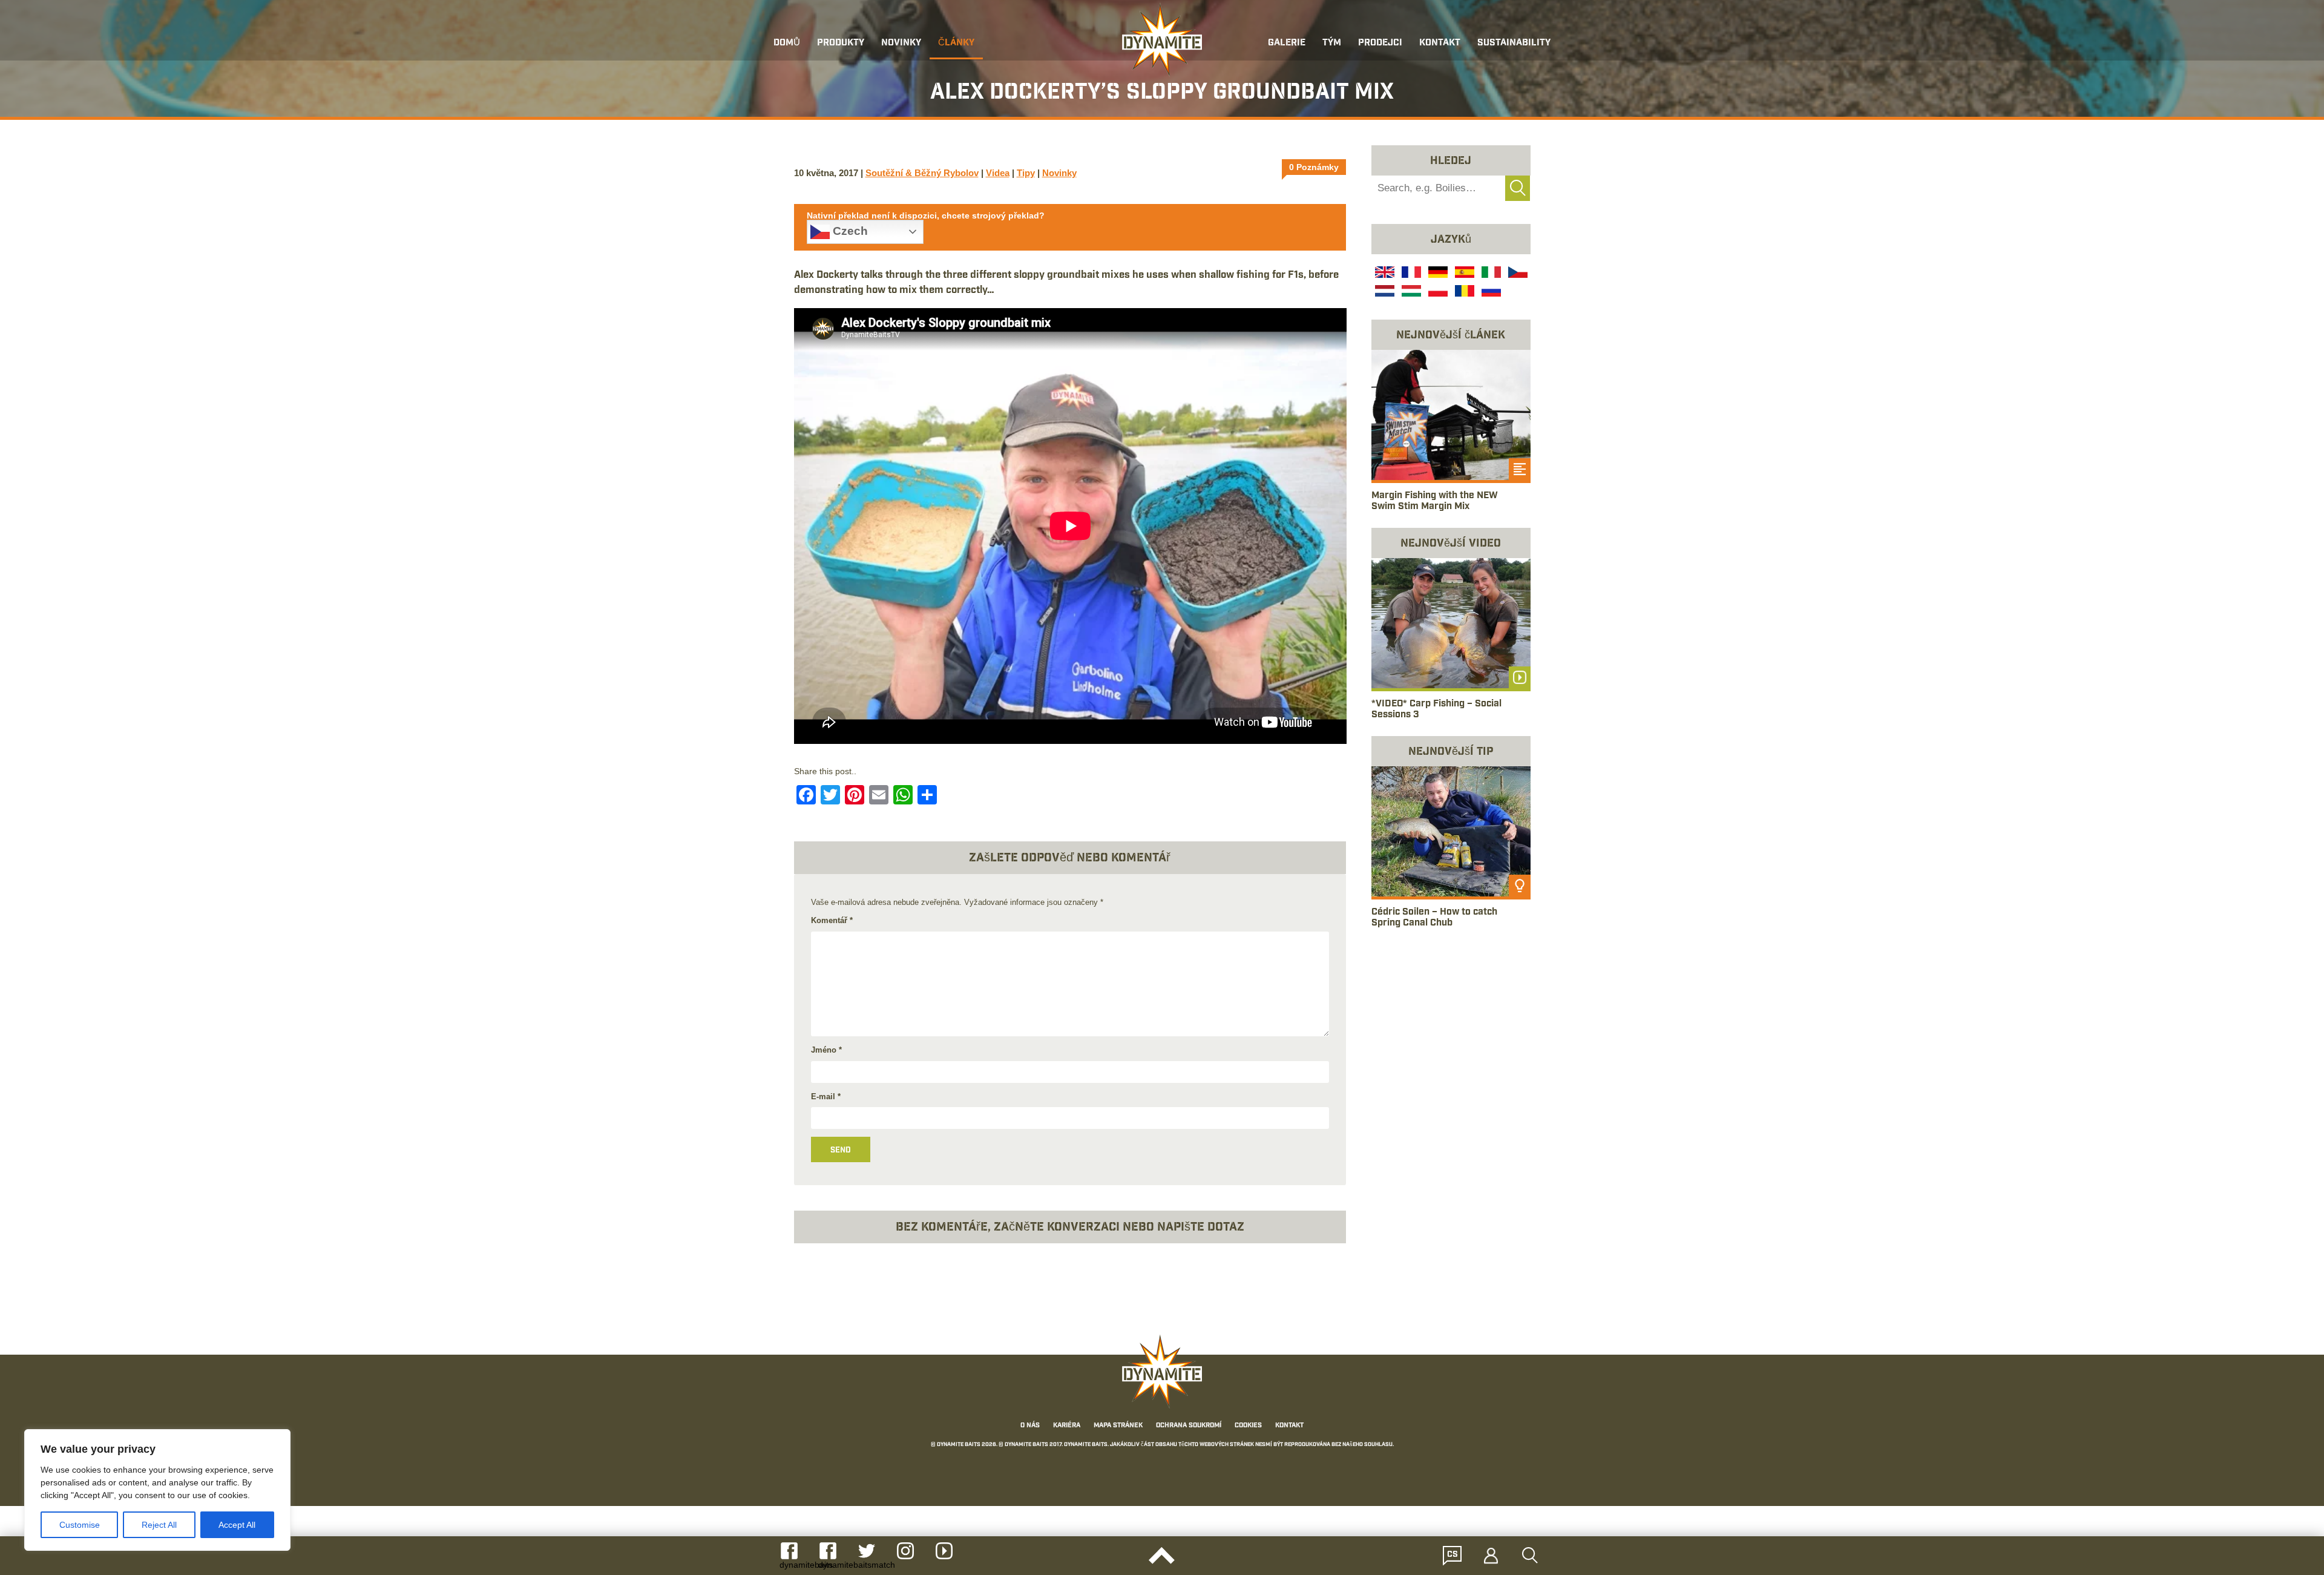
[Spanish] (1463, 274)
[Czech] (1517, 274)
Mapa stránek (1118, 1425)
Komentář (832, 920)
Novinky (901, 43)
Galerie (1287, 43)
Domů (787, 43)
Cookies (1248, 1425)
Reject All (159, 1525)
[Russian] (1490, 292)
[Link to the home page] (1162, 40)
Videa (998, 173)
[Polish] (1437, 292)
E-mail (826, 1097)
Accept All (237, 1525)
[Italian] (1490, 274)
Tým (1332, 43)
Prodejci (1380, 43)
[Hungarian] (1410, 292)
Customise (80, 1525)
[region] (157, 1490)
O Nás (1030, 1425)
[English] (1384, 274)
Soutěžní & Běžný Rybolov (922, 173)
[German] (1437, 274)
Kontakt (1440, 43)
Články (956, 43)
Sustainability (1514, 43)
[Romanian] (1463, 292)
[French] (1410, 274)
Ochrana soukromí (1189, 1425)
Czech (849, 231)
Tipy (1026, 173)
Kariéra (1067, 1425)
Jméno (826, 1050)
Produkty (841, 43)
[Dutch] (1384, 292)
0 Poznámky (1314, 167)
